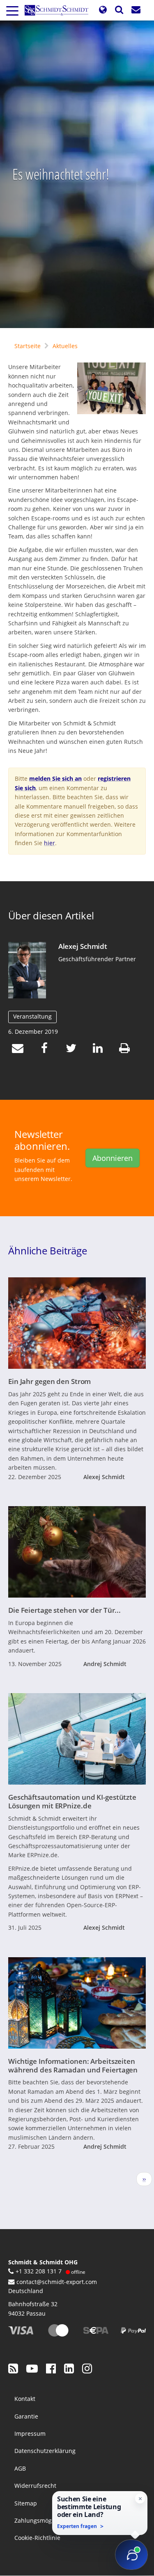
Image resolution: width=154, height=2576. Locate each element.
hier (49, 843)
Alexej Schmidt (83, 946)
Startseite (28, 346)
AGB (20, 2468)
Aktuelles (65, 346)
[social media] (13, 2368)
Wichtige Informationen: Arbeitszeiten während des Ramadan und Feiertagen (73, 2065)
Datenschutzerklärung (45, 2451)
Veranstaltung (32, 1016)
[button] (103, 10)
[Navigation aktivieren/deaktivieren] (12, 10)
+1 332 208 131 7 (39, 2271)
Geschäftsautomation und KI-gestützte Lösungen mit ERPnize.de (72, 1801)
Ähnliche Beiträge (48, 1251)
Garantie (26, 2416)
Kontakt (25, 2399)
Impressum (30, 2434)
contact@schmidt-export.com (57, 2282)
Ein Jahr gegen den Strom (49, 1381)
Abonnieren (113, 1158)
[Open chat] (131, 2555)
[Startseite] (60, 10)
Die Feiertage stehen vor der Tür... (64, 1610)
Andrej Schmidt (105, 1664)
